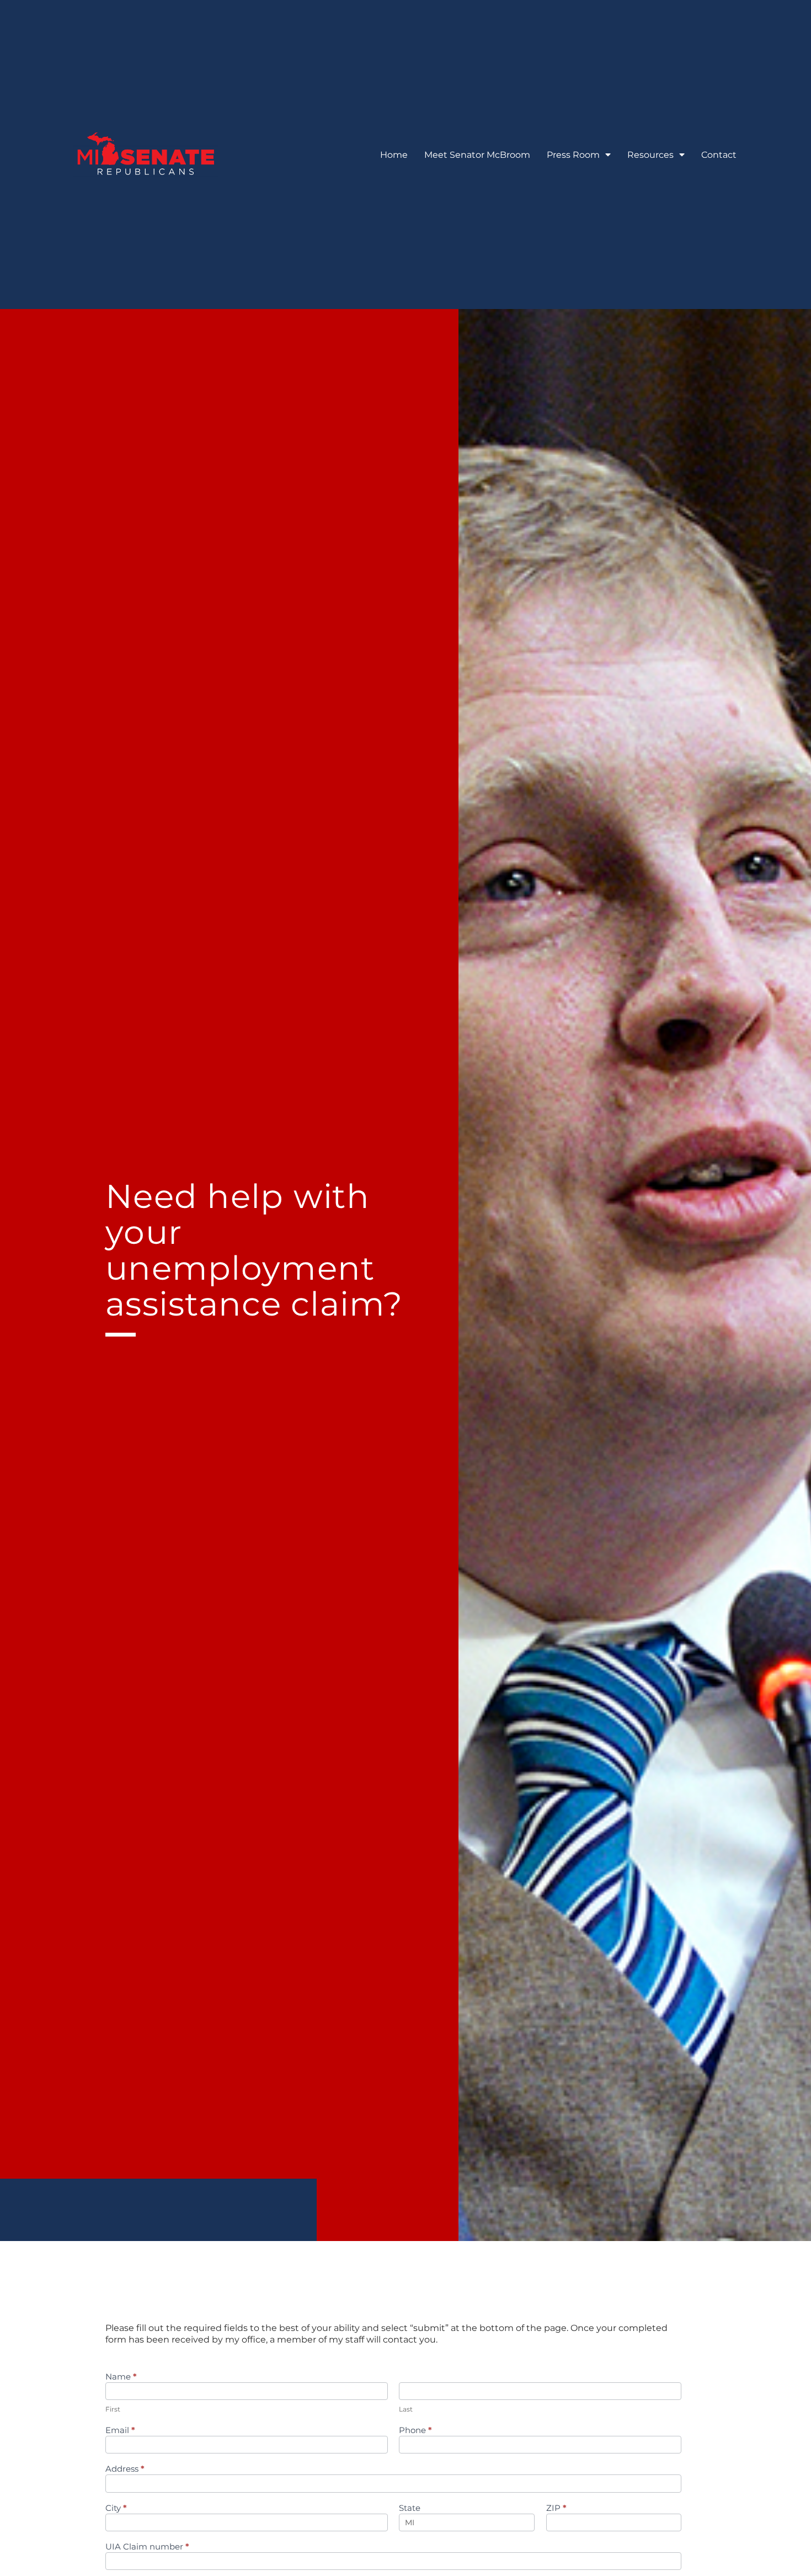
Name (121, 2377)
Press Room (573, 155)
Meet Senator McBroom (477, 155)
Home (394, 155)
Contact (719, 155)
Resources (650, 155)
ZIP (556, 2508)
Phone (415, 2431)
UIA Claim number (147, 2547)
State (410, 2508)
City (116, 2508)
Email (120, 2431)
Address (125, 2469)
